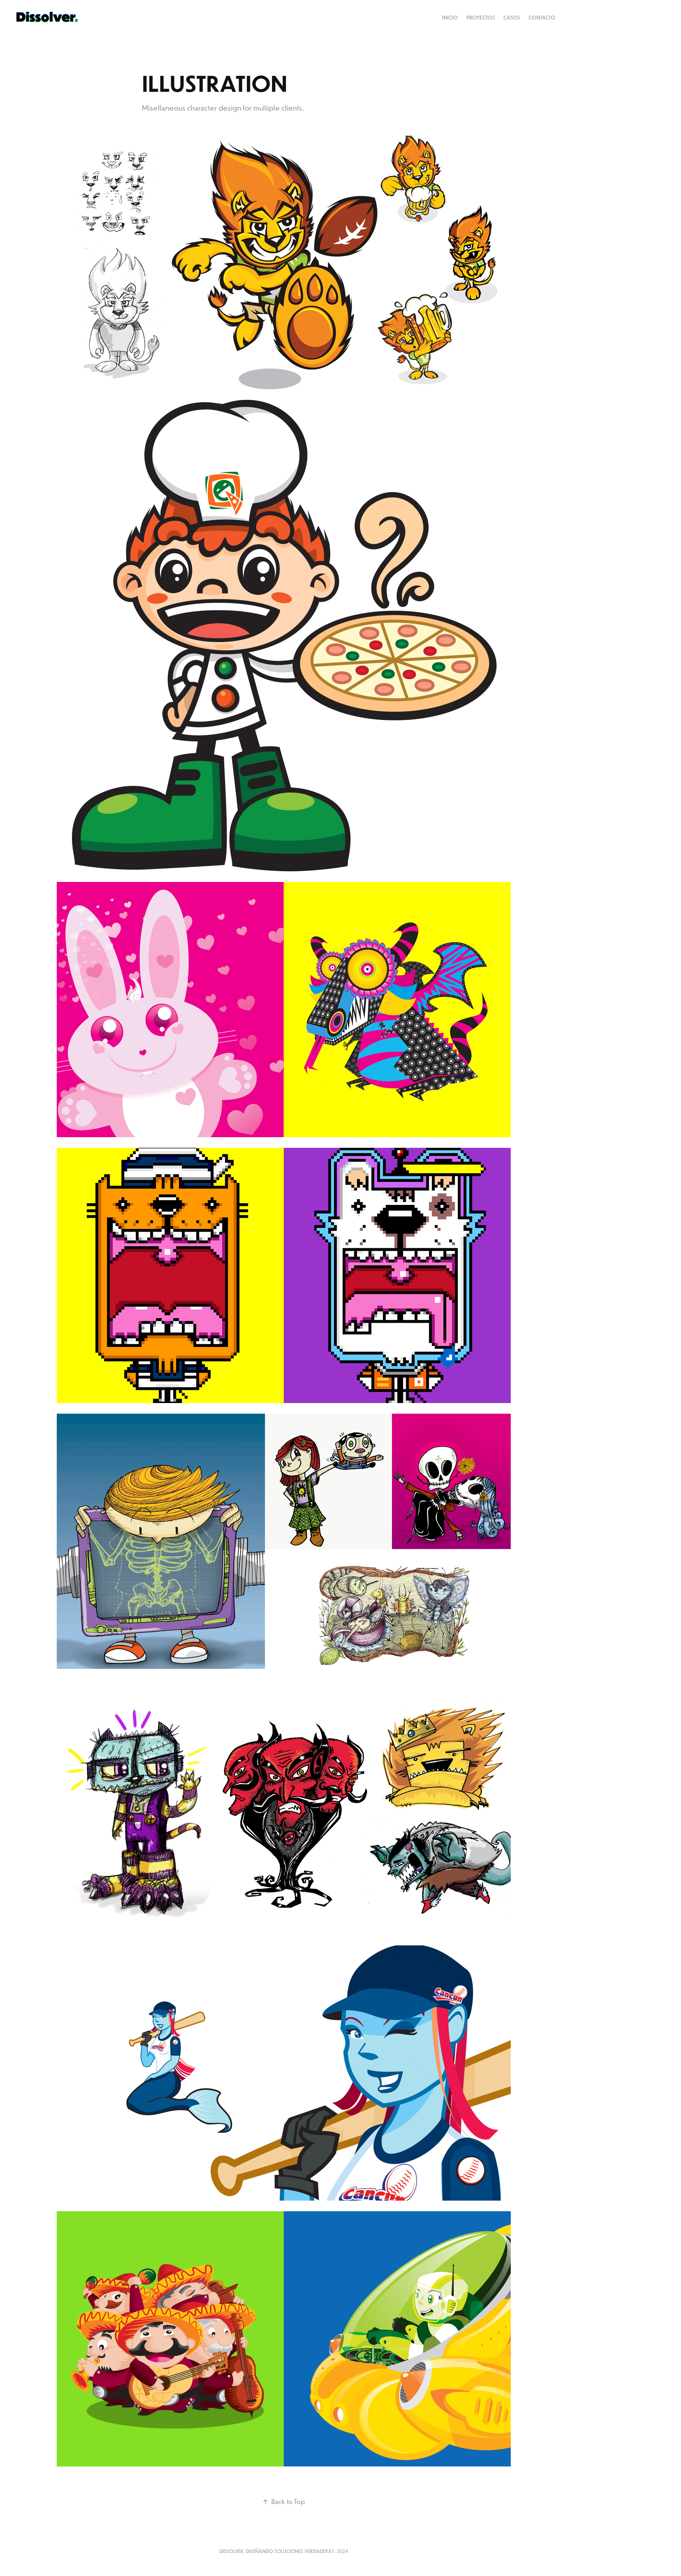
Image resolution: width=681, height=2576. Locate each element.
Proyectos (481, 18)
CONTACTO (542, 18)
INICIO (450, 18)
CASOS (512, 18)
